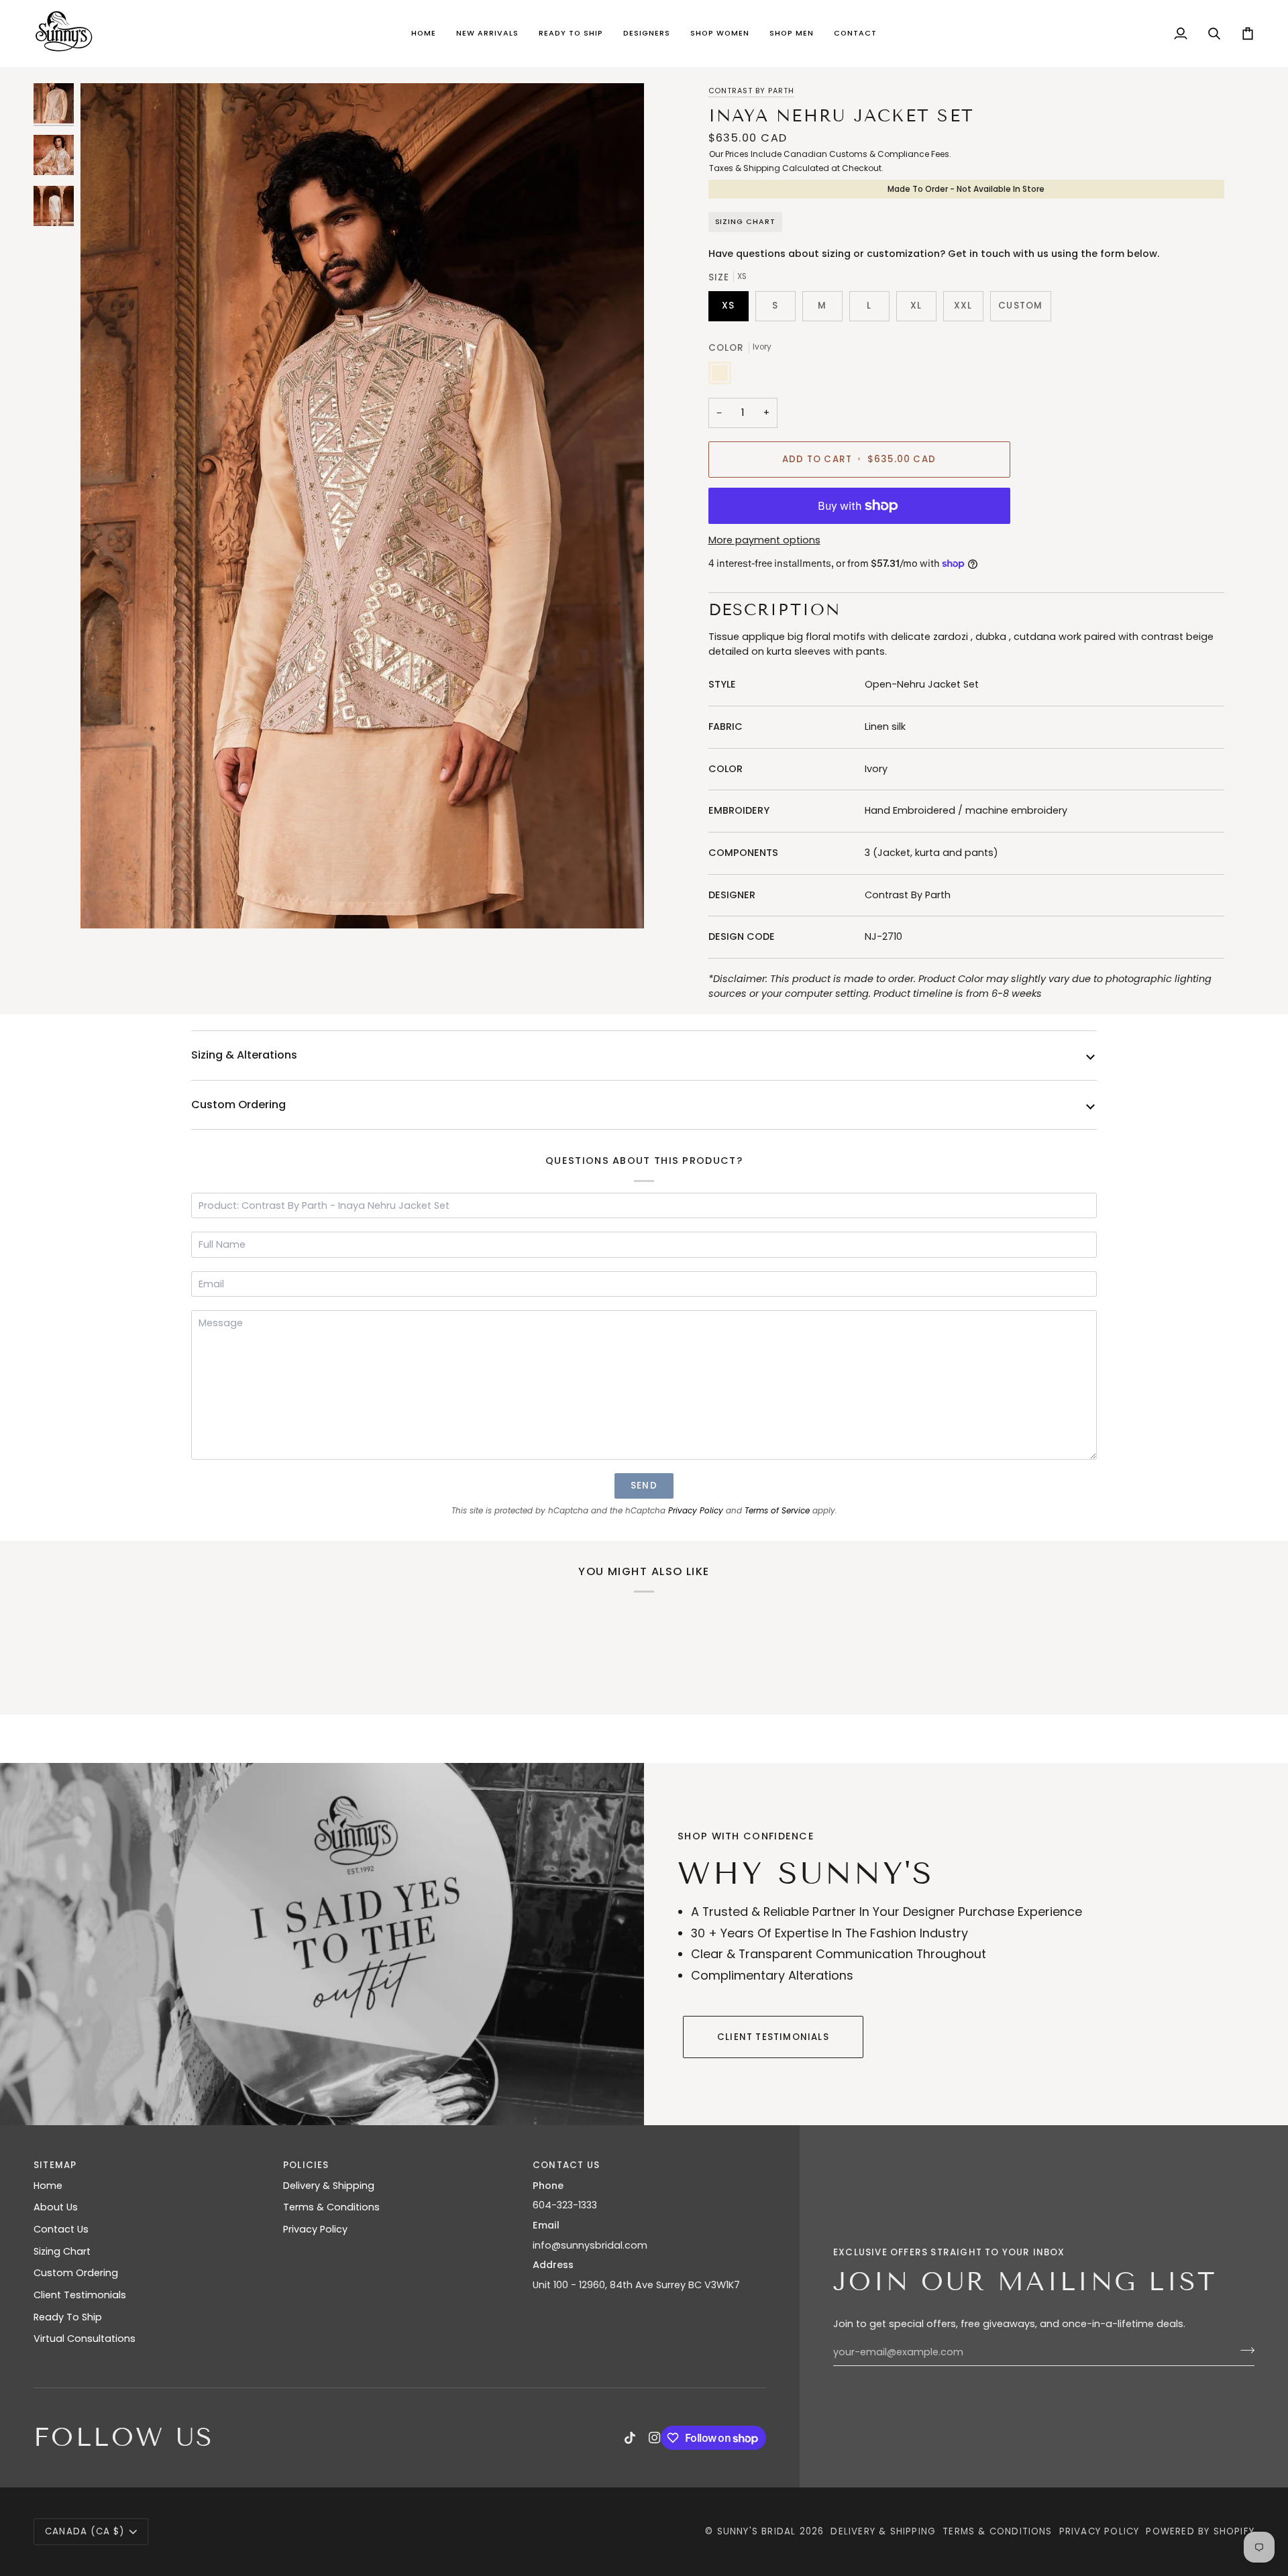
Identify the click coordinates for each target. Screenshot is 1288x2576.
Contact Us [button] (566, 2165)
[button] (487, 34)
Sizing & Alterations (244, 1055)
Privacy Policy (696, 1511)
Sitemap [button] (55, 2165)
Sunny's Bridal (757, 2531)
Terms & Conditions (331, 2207)
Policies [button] (306, 2165)
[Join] (1243, 2351)
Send (644, 1486)
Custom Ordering (238, 1105)
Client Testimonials (773, 2037)
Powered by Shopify (1200, 2531)
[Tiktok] (630, 2438)
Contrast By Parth (752, 91)
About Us (56, 2207)
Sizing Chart (746, 222)
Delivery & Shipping (329, 2186)
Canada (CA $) (85, 2531)
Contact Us (61, 2229)
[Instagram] (655, 2438)
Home (48, 2186)
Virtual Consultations (85, 2339)
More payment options (764, 540)
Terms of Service (777, 1511)
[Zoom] (362, 506)
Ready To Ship (68, 2317)
